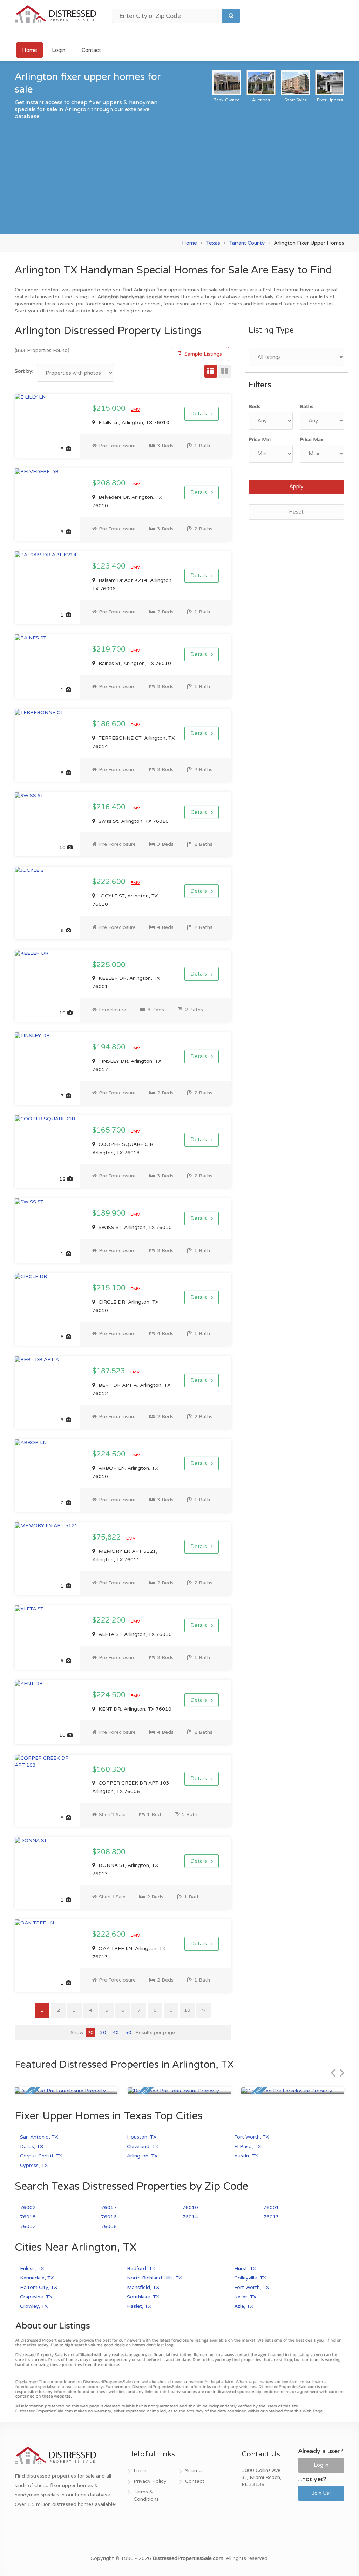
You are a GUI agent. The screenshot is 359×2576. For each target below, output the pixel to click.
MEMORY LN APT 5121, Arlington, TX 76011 (125, 1555)
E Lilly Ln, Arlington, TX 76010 (133, 423)
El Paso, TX (248, 2146)
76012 (28, 2226)
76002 (28, 2207)
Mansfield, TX (143, 2287)
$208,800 (110, 483)
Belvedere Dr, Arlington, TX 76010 (127, 501)
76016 (109, 2217)
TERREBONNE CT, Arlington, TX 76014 (133, 742)
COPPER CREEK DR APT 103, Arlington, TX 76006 (131, 1787)
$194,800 (110, 1047)
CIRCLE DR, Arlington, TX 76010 (125, 1306)
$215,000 (110, 409)
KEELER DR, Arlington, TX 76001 (126, 982)
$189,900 (110, 1214)
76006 (109, 2226)
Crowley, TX (34, 2306)
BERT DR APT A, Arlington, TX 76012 (131, 1389)
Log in (321, 2465)
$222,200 (110, 1620)
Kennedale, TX (37, 2278)
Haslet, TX (139, 2306)
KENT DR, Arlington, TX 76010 (134, 1709)
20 (90, 2033)
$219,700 (110, 650)
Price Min (260, 439)
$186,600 (110, 724)
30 (103, 2033)
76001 (271, 2207)
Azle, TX (244, 2306)
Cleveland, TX (143, 2146)
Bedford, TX (141, 2268)
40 (116, 2033)
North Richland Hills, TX (154, 2278)
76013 (271, 2217)
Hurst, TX (245, 2268)
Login (59, 50)
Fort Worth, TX (252, 2137)
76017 (109, 2207)
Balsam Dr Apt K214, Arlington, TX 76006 (133, 584)
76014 (190, 2217)
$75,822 (107, 1537)
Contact (91, 50)
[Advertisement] (179, 173)
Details (199, 414)
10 (187, 2010)
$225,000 (109, 965)
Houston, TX (142, 2137)
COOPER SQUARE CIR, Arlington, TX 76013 (123, 1148)
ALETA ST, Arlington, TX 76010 (134, 1634)
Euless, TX (32, 2268)
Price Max (312, 439)
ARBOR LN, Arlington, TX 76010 (125, 1472)
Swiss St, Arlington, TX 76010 (133, 821)
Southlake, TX (143, 2297)
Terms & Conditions (146, 2495)
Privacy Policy (150, 2481)
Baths (307, 406)
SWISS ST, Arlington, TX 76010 (134, 1227)
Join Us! (321, 2493)
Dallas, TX (32, 2146)
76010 (190, 2207)
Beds (255, 406)
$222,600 (110, 882)
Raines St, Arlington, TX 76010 (134, 663)
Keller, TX (245, 2297)
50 (128, 2033)
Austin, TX (246, 2156)
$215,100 (110, 1288)
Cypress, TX (34, 2165)
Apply (296, 487)
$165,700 (110, 1130)
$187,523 (110, 1371)
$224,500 (110, 1454)
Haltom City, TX (39, 2287)
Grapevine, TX (36, 2297)
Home (30, 50)
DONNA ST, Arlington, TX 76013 (125, 1870)
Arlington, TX (142, 2156)
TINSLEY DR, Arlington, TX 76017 (127, 1065)
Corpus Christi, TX (41, 2156)
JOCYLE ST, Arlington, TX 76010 (125, 900)
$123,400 (110, 566)
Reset (296, 512)
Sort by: (24, 371)
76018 (28, 2217)
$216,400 (110, 807)
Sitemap (195, 2471)
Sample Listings (202, 354)
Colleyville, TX (250, 2278)
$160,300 (109, 1770)
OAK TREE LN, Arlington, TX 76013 (129, 1953)
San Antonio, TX (39, 2137)
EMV (135, 409)
